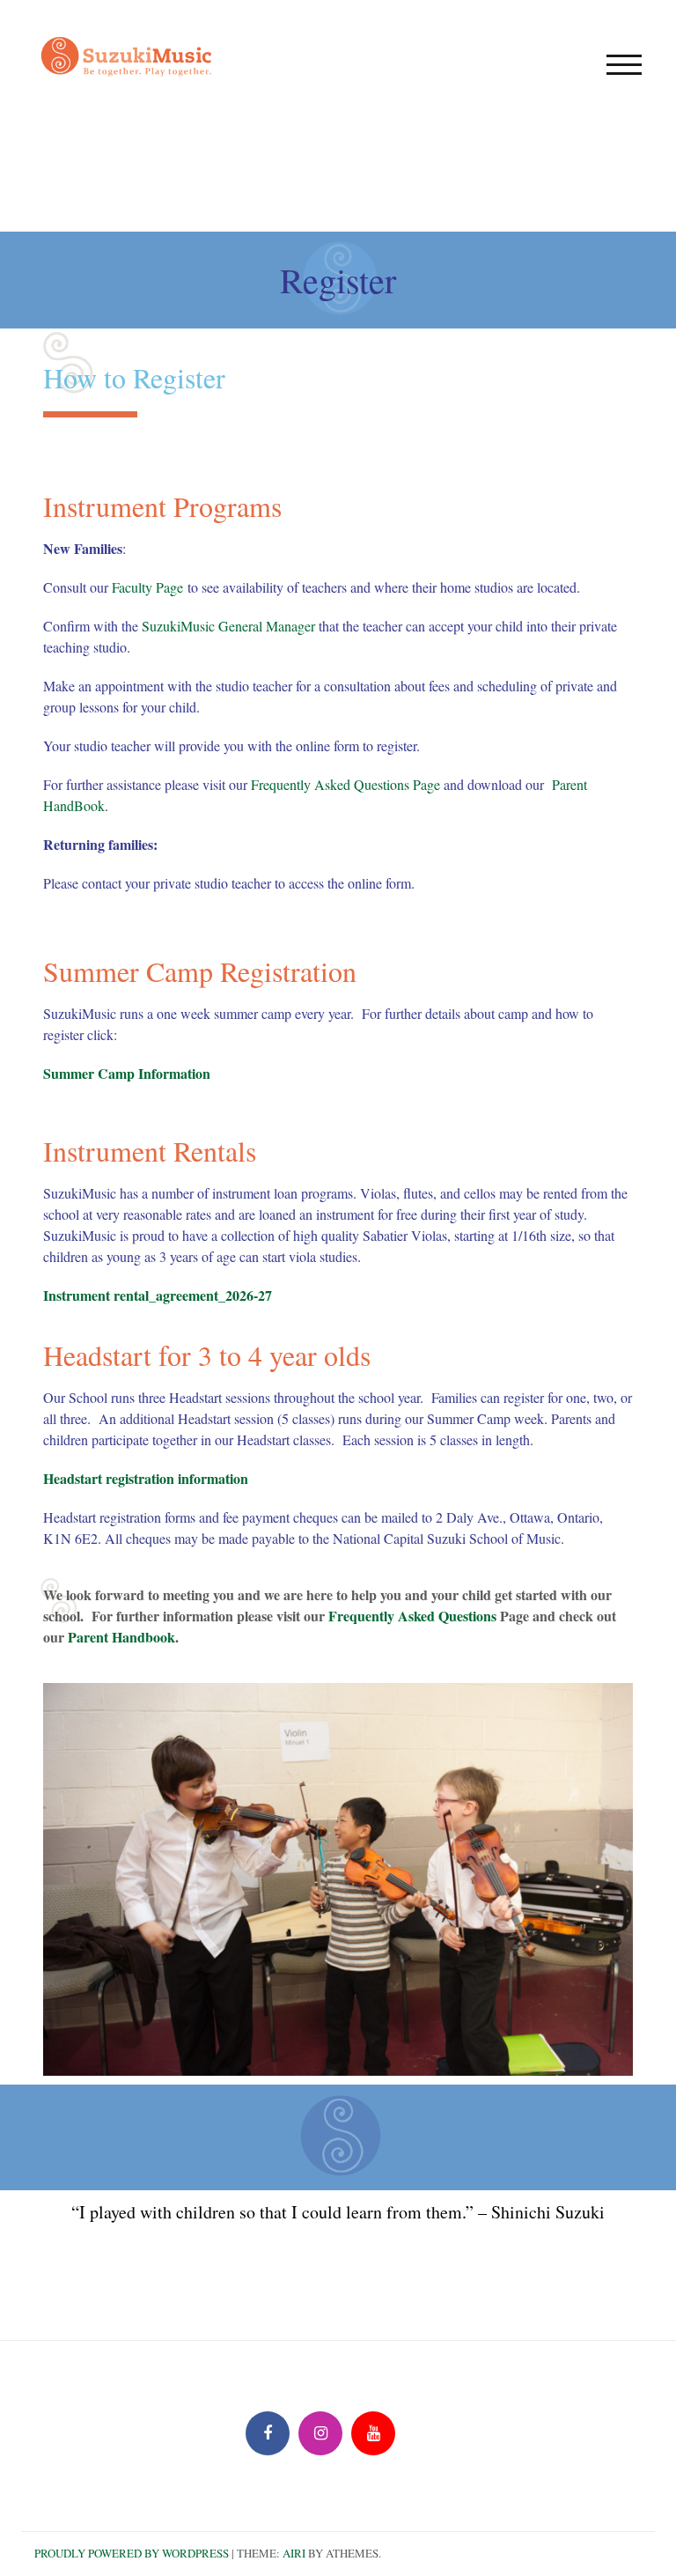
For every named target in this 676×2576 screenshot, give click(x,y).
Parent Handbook (121, 1637)
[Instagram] (320, 2433)
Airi (294, 2553)
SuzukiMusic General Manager (228, 626)
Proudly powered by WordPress (132, 2553)
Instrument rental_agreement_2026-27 (158, 1295)
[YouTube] (373, 2433)
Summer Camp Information (127, 1073)
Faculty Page (147, 587)
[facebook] (268, 2433)
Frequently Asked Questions (412, 1616)
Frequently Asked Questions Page (345, 784)
